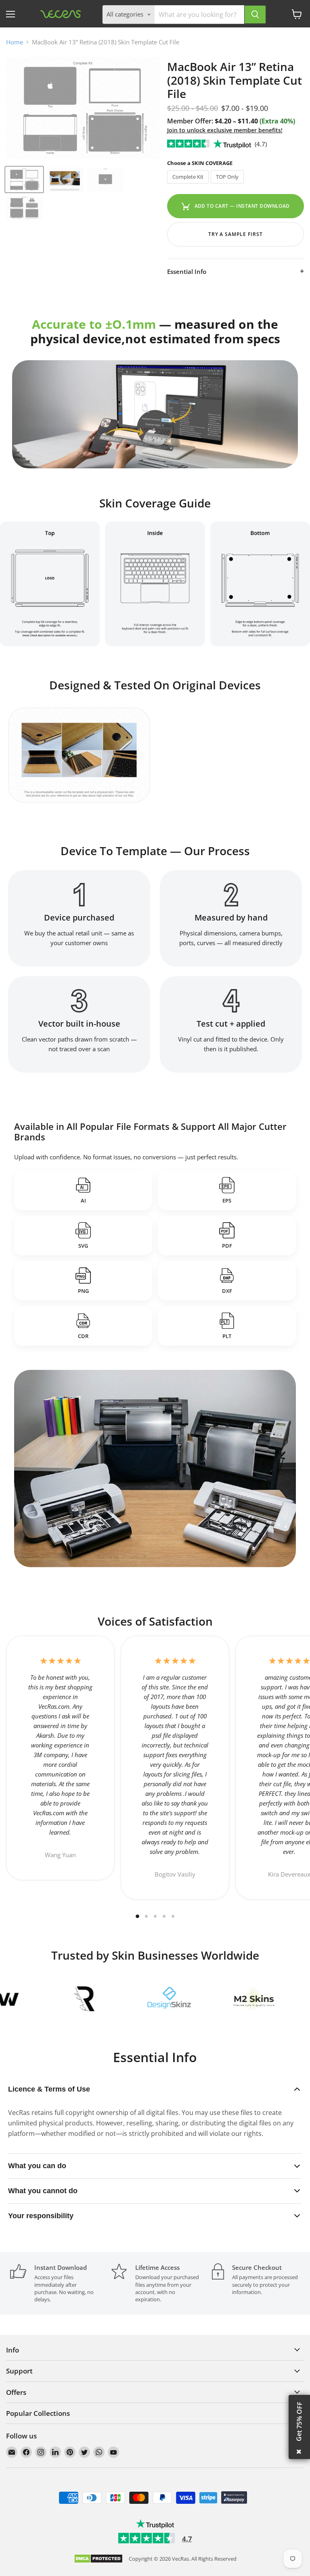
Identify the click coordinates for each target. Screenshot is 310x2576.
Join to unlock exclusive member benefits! (225, 130)
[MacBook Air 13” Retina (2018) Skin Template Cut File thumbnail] (65, 180)
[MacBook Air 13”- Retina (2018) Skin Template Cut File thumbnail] (24, 180)
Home (15, 42)
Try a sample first (236, 234)
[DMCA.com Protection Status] (98, 2559)
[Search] (255, 15)
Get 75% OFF (299, 2422)
